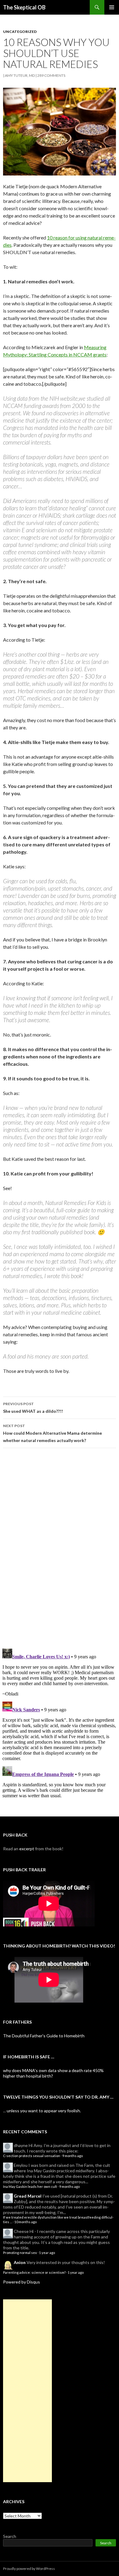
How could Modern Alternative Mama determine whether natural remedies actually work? (52, 1433)
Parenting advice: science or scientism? (34, 2272)
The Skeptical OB (24, 7)
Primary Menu (112, 7)
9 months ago (72, 2156)
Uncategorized (20, 32)
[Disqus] (60, 1548)
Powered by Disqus (22, 2282)
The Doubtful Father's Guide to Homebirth (44, 2036)
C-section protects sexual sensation (32, 2156)
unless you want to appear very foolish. (44, 2111)
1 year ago (47, 2253)
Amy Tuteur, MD (20, 75)
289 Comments (51, 75)
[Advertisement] (27, 2391)
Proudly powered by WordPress (29, 2569)
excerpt (27, 1849)
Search (10, 2536)
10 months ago (25, 2222)
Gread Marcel (28, 2196)
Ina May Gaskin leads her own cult (30, 2186)
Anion (20, 2262)
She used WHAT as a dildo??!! (33, 1408)
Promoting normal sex (20, 2253)
